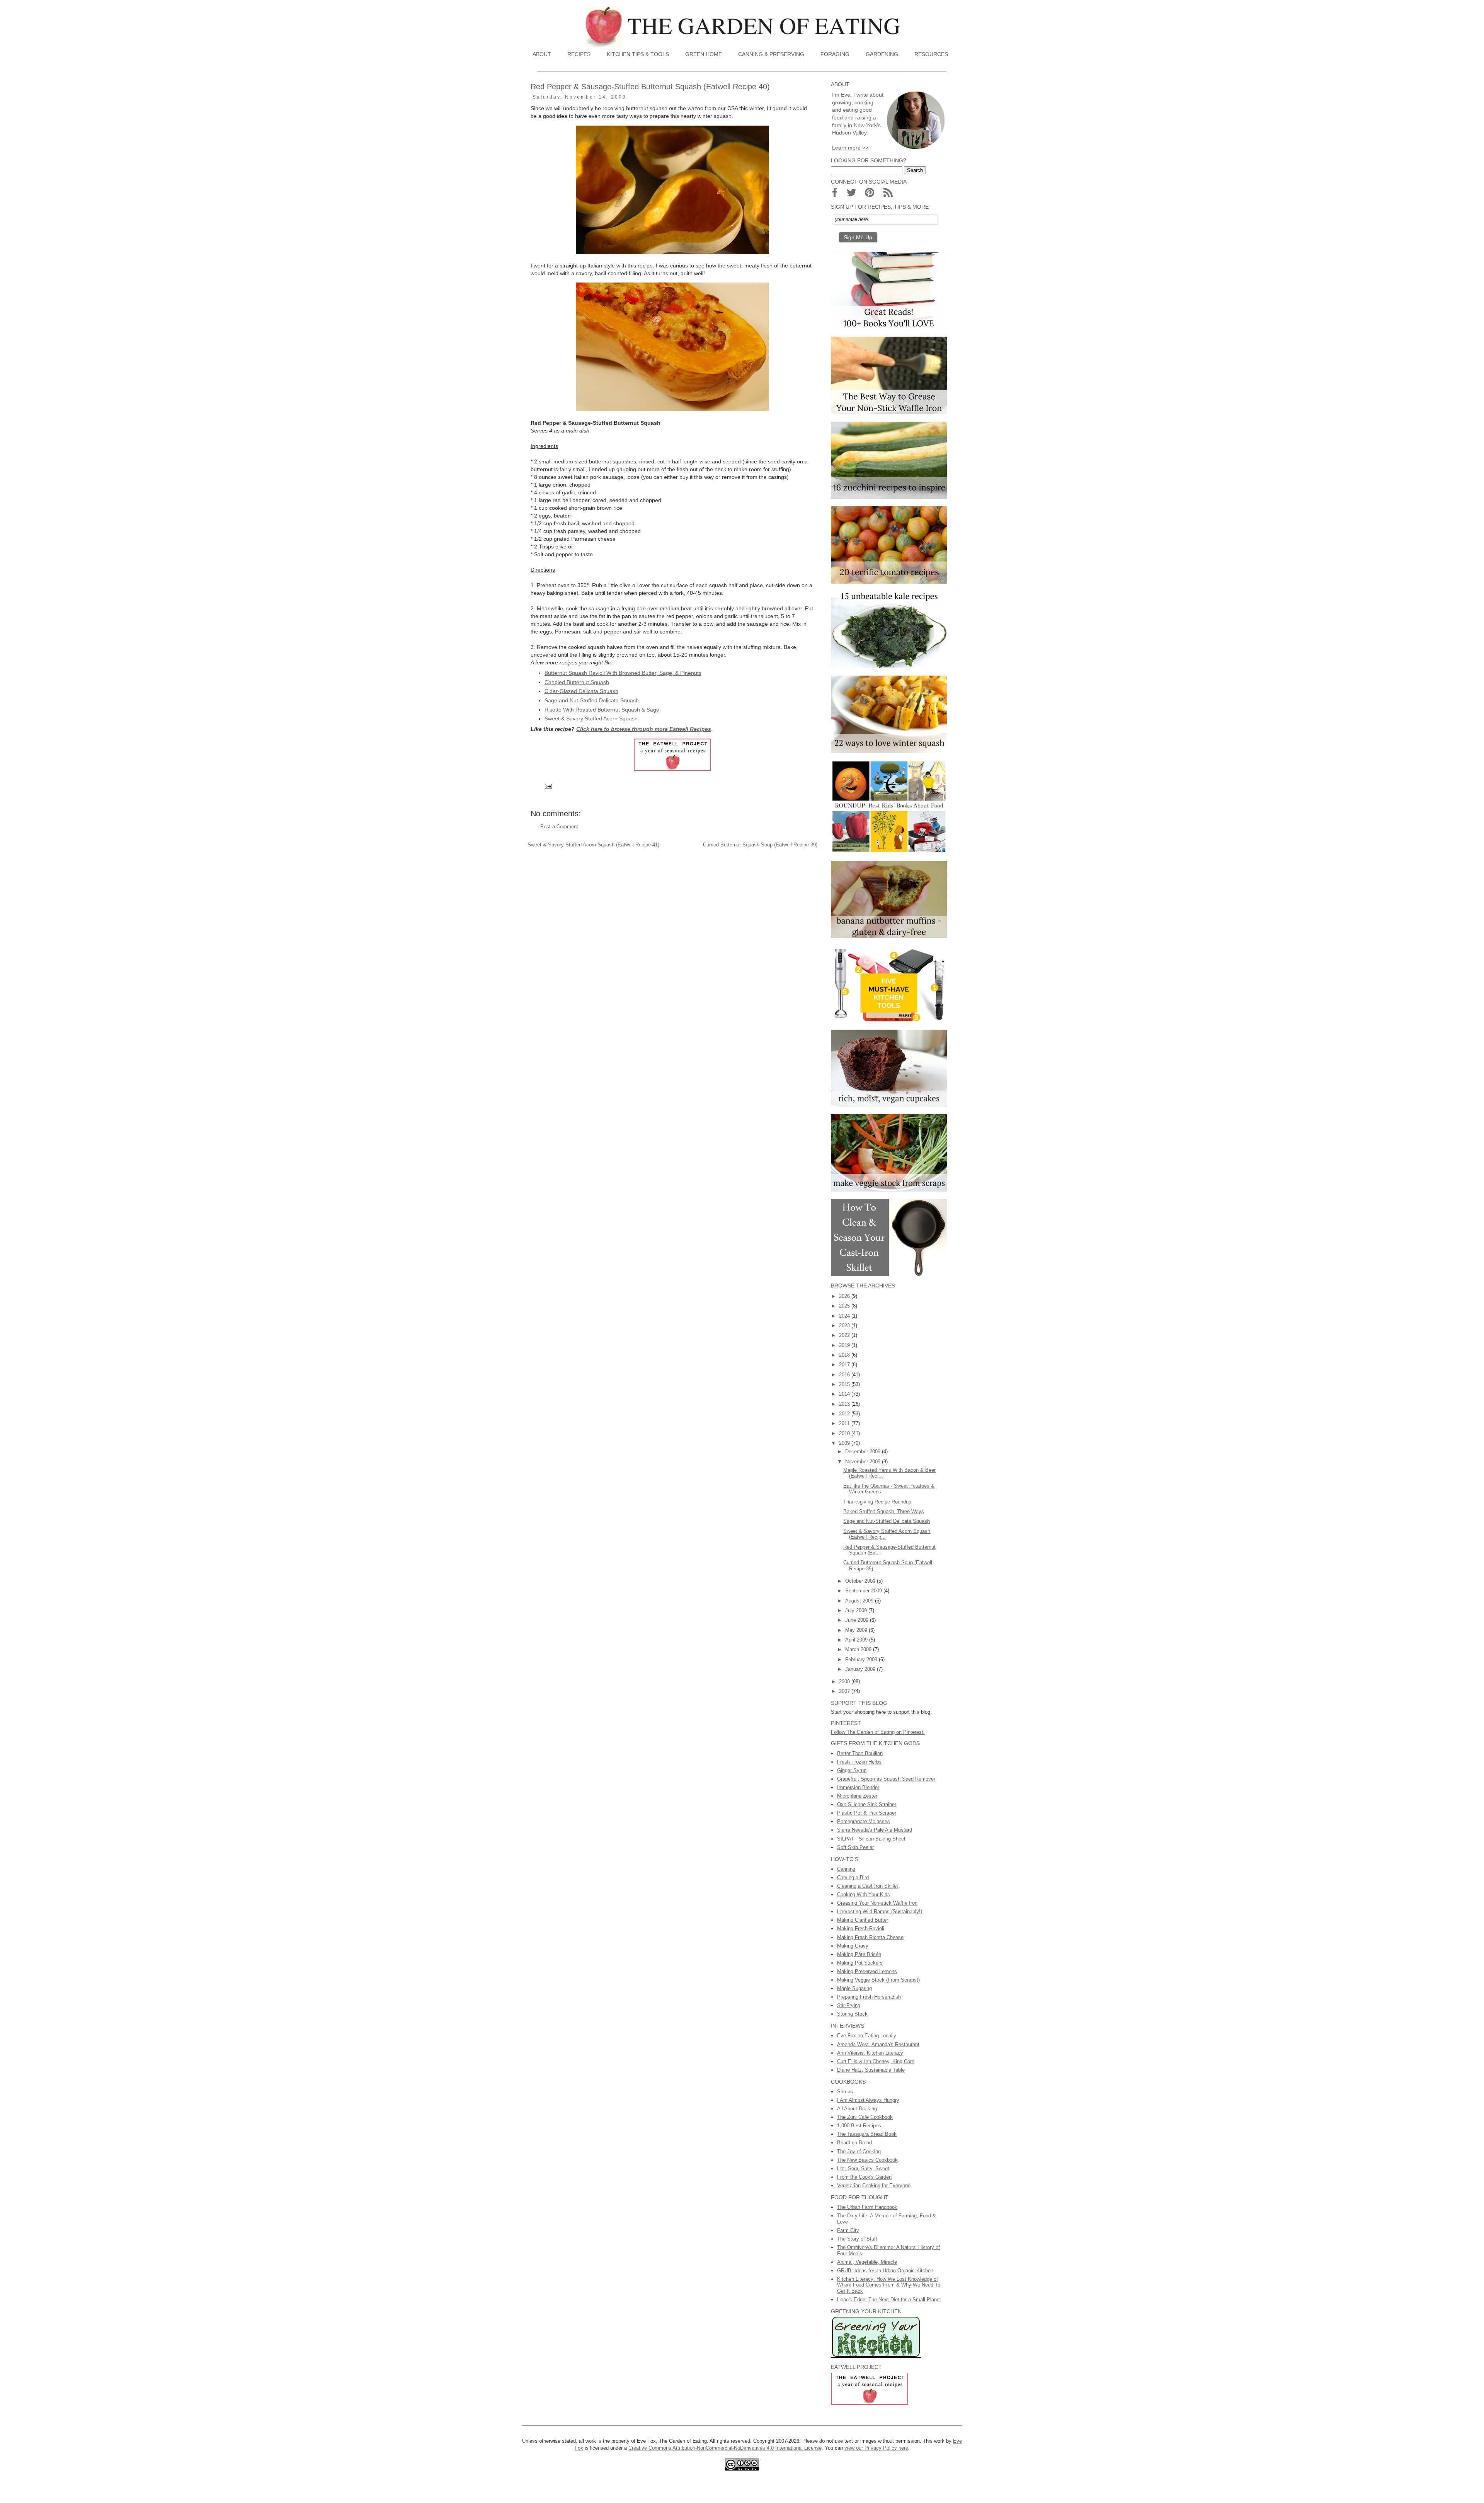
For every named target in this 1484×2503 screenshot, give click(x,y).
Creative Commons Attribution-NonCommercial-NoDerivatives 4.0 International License (725, 2448)
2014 (845, 1394)
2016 (845, 1375)
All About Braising (857, 2109)
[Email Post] (548, 786)
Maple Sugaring (854, 1988)
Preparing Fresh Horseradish (869, 1997)
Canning (846, 1869)
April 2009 (857, 1640)
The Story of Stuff (857, 2239)
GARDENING (882, 54)
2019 (845, 1345)
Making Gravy (853, 1946)
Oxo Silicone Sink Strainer (867, 1804)
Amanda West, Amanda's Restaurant (878, 2044)
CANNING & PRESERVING (771, 54)
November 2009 (864, 1462)
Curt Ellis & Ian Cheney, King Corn (876, 2061)
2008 (845, 1681)
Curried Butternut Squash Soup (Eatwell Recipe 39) (760, 845)
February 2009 (862, 1659)
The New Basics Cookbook (867, 2160)
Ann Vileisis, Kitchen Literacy (870, 2053)
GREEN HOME (704, 54)
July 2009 (857, 1610)
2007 (845, 1691)
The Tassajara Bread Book (867, 2134)
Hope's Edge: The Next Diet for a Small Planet (889, 2300)
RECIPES (579, 54)
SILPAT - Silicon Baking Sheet (871, 1839)
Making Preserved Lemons (867, 1971)
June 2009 (858, 1620)
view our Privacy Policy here (876, 2448)
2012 (845, 1414)
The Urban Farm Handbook (867, 2207)
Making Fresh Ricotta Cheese (870, 1937)
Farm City (848, 2230)
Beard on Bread (854, 2143)
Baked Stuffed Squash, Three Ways (884, 1511)
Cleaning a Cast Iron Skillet (868, 1886)
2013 (845, 1404)
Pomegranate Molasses (864, 1821)
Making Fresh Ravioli (861, 1928)
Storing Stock (852, 2014)
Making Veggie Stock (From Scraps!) (878, 1980)
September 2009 (864, 1591)
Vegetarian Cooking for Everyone (874, 2185)
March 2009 (859, 1649)
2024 (845, 1316)
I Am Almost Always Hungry (868, 2100)
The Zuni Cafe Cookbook (865, 2117)
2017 (845, 1365)
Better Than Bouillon (860, 1753)
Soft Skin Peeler (855, 1847)
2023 (845, 1326)
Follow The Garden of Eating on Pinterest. (878, 1732)
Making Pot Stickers (860, 1963)
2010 (845, 1433)
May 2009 (857, 1630)
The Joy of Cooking (859, 2151)
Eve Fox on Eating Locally (867, 2036)
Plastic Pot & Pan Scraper (867, 1813)
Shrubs (845, 2092)
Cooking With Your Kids (864, 1894)
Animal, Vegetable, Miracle (867, 2262)
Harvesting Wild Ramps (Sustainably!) (880, 1911)
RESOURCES (931, 54)
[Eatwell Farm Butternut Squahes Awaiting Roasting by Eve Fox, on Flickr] (672, 252)
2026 (845, 1296)
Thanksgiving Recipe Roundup (877, 1502)
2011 (845, 1423)
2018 (845, 1355)
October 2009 (861, 1581)
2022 (845, 1335)
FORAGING (835, 54)
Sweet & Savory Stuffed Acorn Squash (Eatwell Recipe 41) (593, 845)
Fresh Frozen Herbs (859, 1762)
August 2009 (860, 1601)
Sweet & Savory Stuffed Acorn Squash (591, 719)
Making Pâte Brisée (859, 1954)
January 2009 (861, 1669)
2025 (845, 1306)
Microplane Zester (857, 1796)
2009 (845, 1443)
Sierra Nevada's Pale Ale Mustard (875, 1830)
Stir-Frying (849, 2005)
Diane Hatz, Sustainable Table (871, 2070)
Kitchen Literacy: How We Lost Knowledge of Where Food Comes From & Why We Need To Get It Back (889, 2285)
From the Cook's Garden (864, 2177)
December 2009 (864, 1452)
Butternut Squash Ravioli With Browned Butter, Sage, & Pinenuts (623, 673)
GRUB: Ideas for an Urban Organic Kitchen (885, 2271)
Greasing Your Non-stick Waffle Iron (877, 1903)
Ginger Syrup (852, 1770)
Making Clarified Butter (863, 1920)
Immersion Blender (858, 1787)
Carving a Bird (853, 1877)
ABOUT (542, 54)
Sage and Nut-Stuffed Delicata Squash (592, 700)
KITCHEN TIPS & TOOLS (638, 54)
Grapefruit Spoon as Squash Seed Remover (886, 1779)
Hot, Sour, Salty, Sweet (863, 2168)
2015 (845, 1384)
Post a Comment (559, 827)
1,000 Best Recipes (859, 2126)
